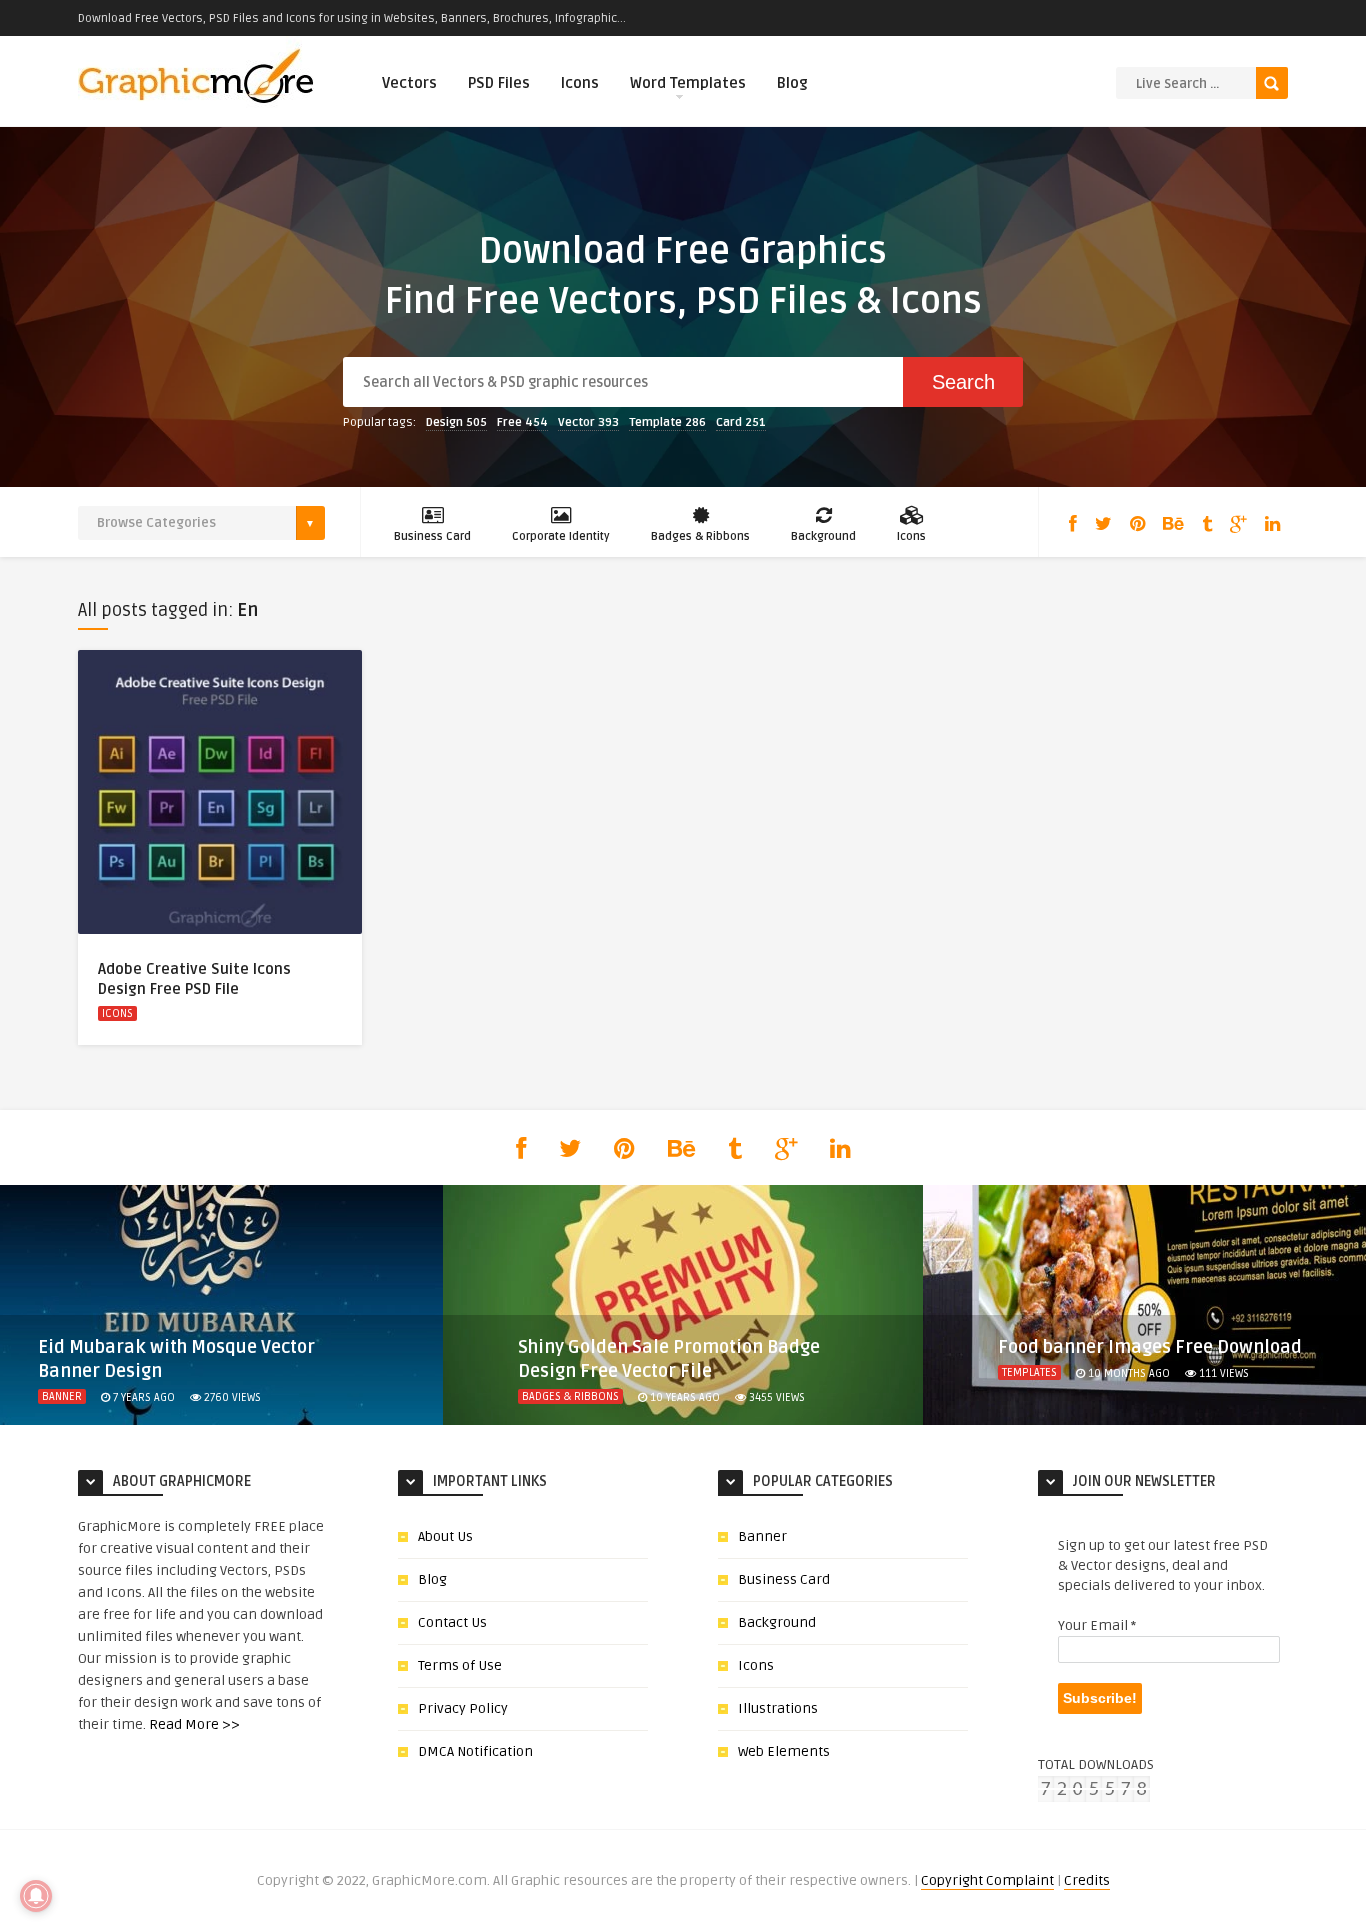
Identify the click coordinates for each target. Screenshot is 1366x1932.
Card (741, 422)
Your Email (1097, 1625)
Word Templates (688, 83)
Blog (792, 83)
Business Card (432, 536)
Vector (588, 422)
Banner (62, 1396)
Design (456, 422)
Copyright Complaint (987, 1880)
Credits (1087, 1880)
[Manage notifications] (36, 1896)
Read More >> (194, 1724)
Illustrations (778, 1708)
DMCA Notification (475, 1751)
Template (667, 422)
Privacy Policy (463, 1708)
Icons (580, 83)
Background (823, 536)
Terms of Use (460, 1665)
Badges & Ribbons (700, 536)
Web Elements (784, 1751)
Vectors (409, 83)
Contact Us (452, 1622)
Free (522, 422)
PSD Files (499, 83)
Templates (1029, 1372)
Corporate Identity (561, 536)
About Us (445, 1536)
